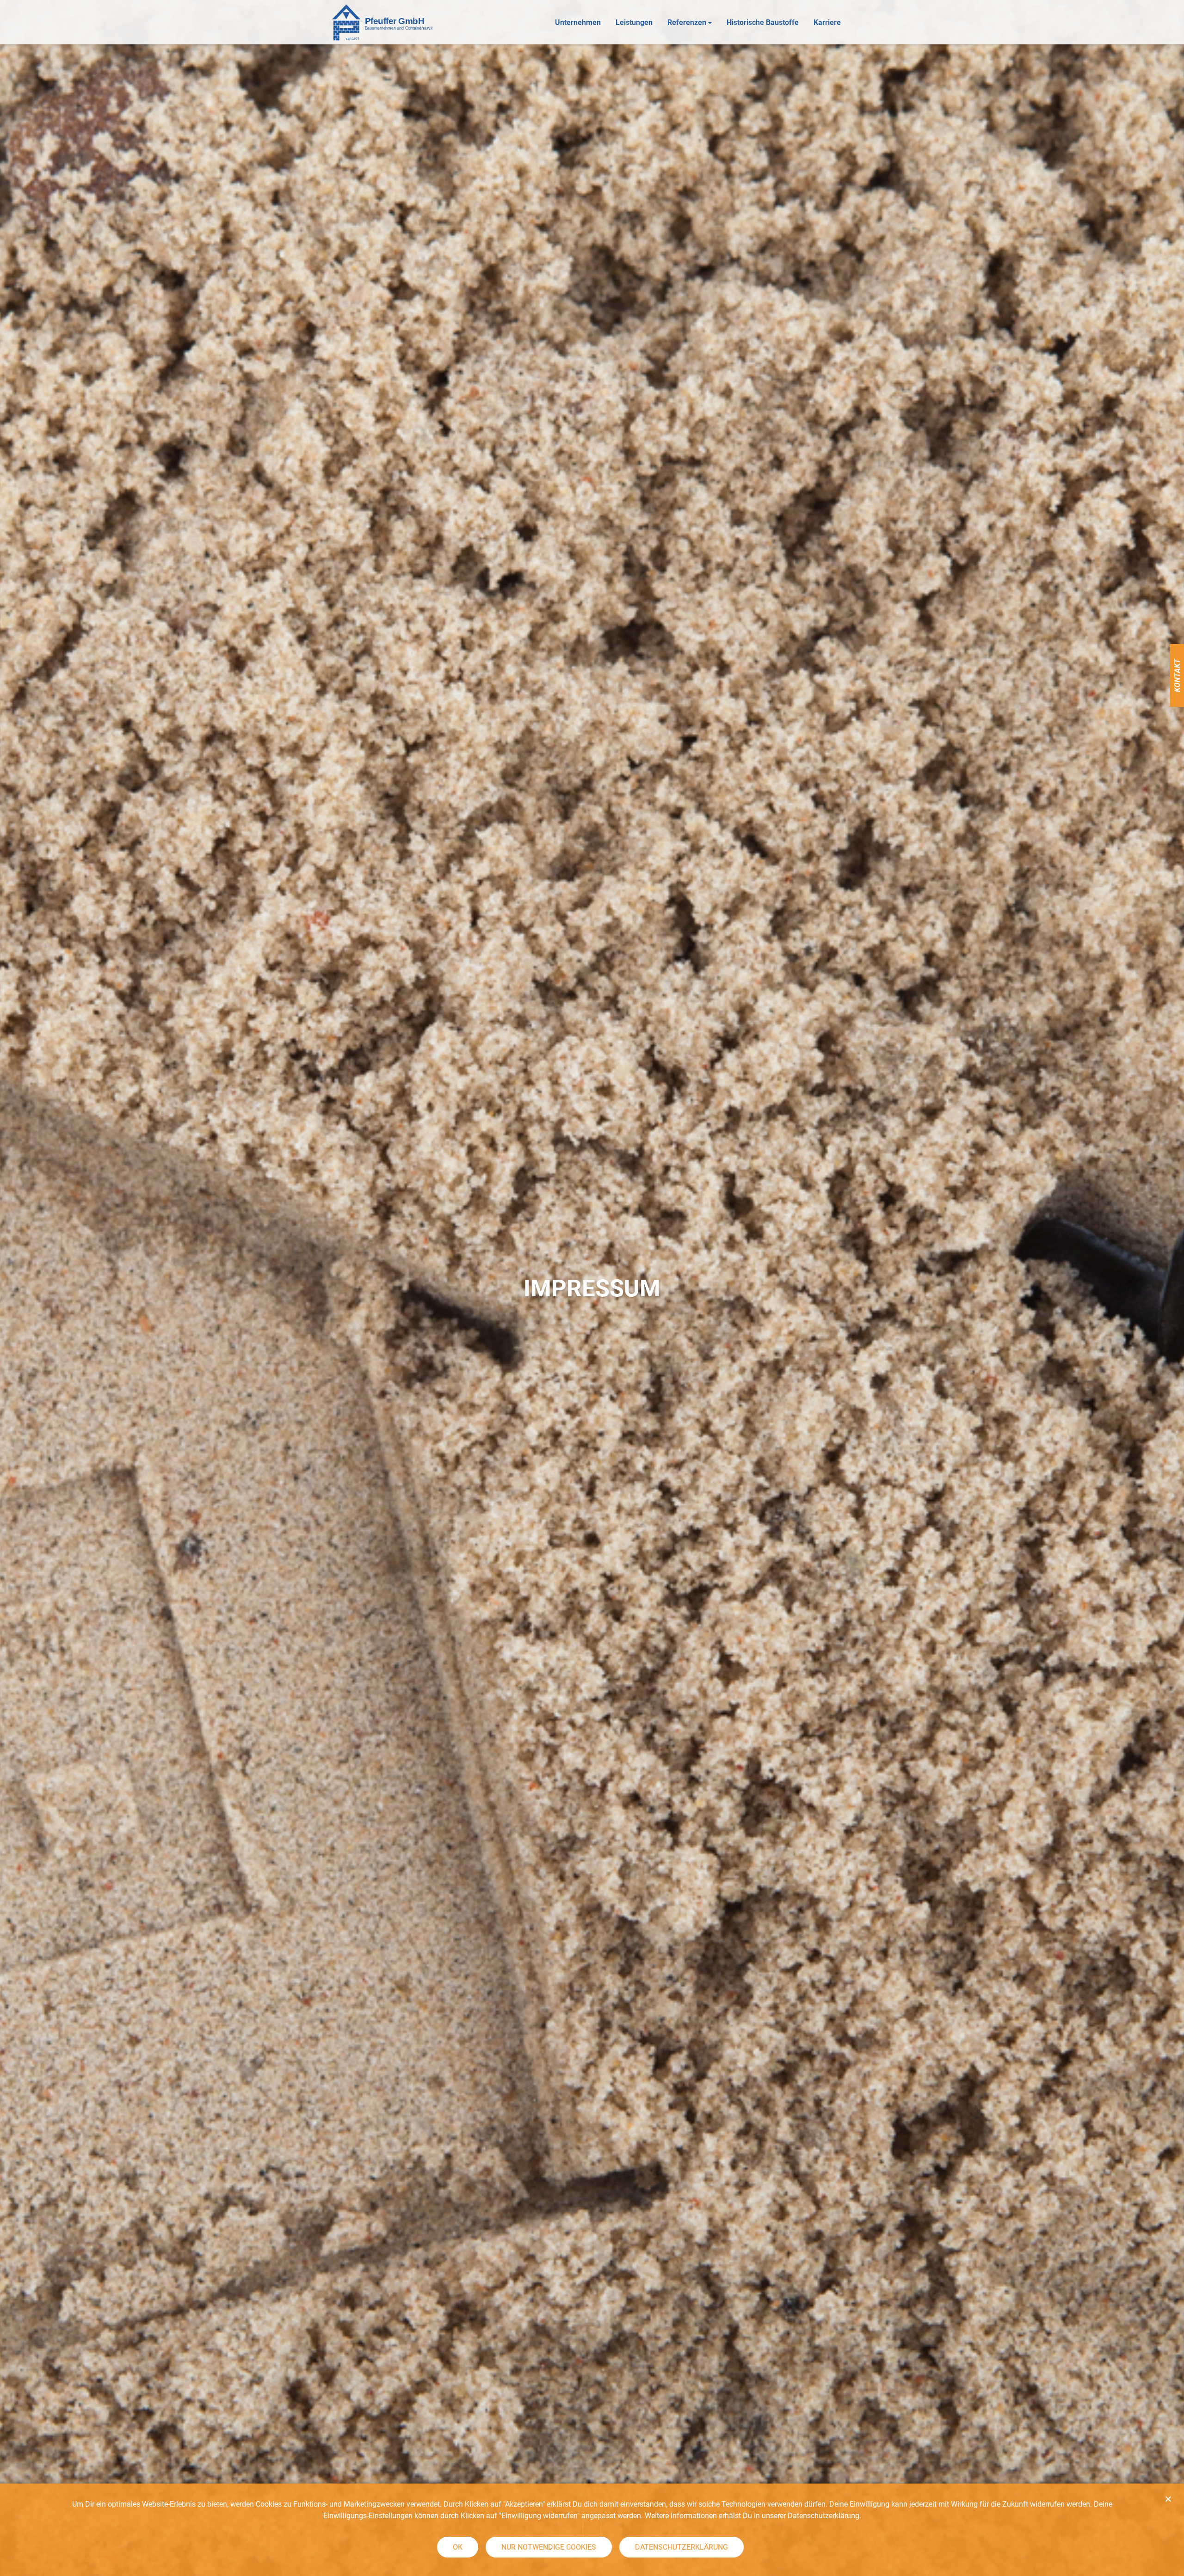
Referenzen (687, 22)
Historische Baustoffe (763, 22)
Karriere (827, 22)
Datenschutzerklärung (681, 2547)
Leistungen (634, 22)
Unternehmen (578, 22)
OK (458, 2547)
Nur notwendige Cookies (549, 2547)
